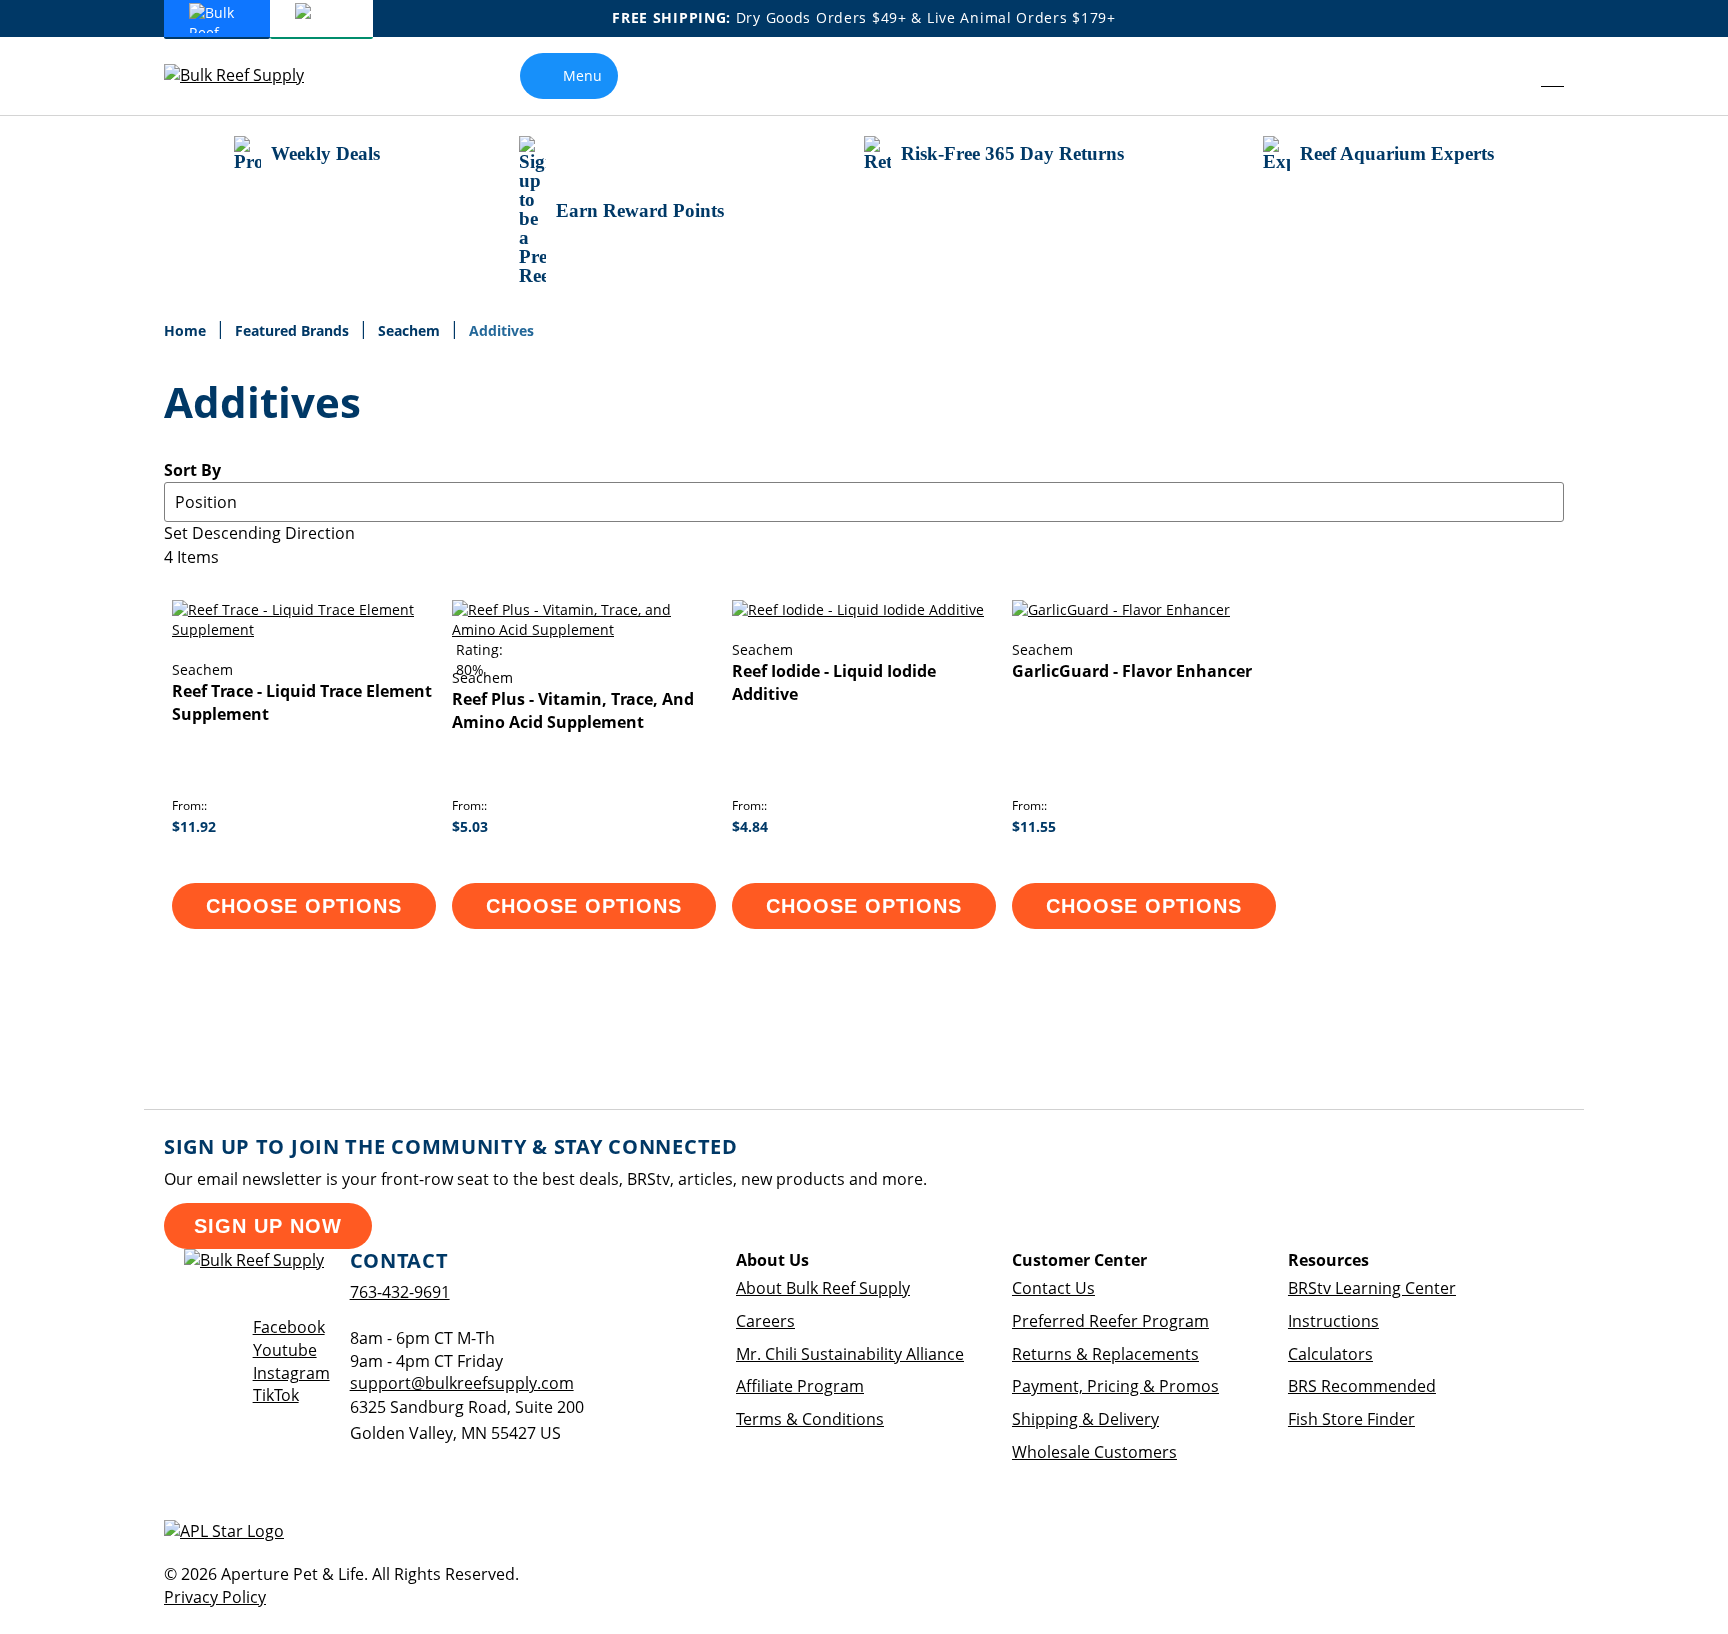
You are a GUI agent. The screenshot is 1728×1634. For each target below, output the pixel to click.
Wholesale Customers (1094, 1452)
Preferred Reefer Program (1110, 1321)
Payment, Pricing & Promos (1115, 1386)
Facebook (289, 1327)
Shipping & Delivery (1085, 1419)
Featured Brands (294, 330)
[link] (1507, 76)
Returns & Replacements (1105, 1354)
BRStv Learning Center (1372, 1288)
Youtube (285, 1350)
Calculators (1330, 1354)
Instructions (1333, 1321)
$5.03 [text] (470, 826)
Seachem (411, 330)
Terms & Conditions (810, 1419)
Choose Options (304, 906)
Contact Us (1053, 1288)
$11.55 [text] (1034, 826)
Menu (582, 75)
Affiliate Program (800, 1386)
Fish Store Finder (1351, 1419)
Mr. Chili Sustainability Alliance (850, 1354)
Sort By (192, 470)
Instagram (291, 1373)
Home (187, 330)
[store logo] (249, 75)
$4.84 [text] (750, 826)
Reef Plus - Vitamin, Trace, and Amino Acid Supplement (573, 710)
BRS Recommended (1362, 1386)
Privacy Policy (215, 1597)
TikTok (276, 1395)
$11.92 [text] (194, 826)
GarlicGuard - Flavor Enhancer (1132, 671)
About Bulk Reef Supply (823, 1288)
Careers (765, 1321)
